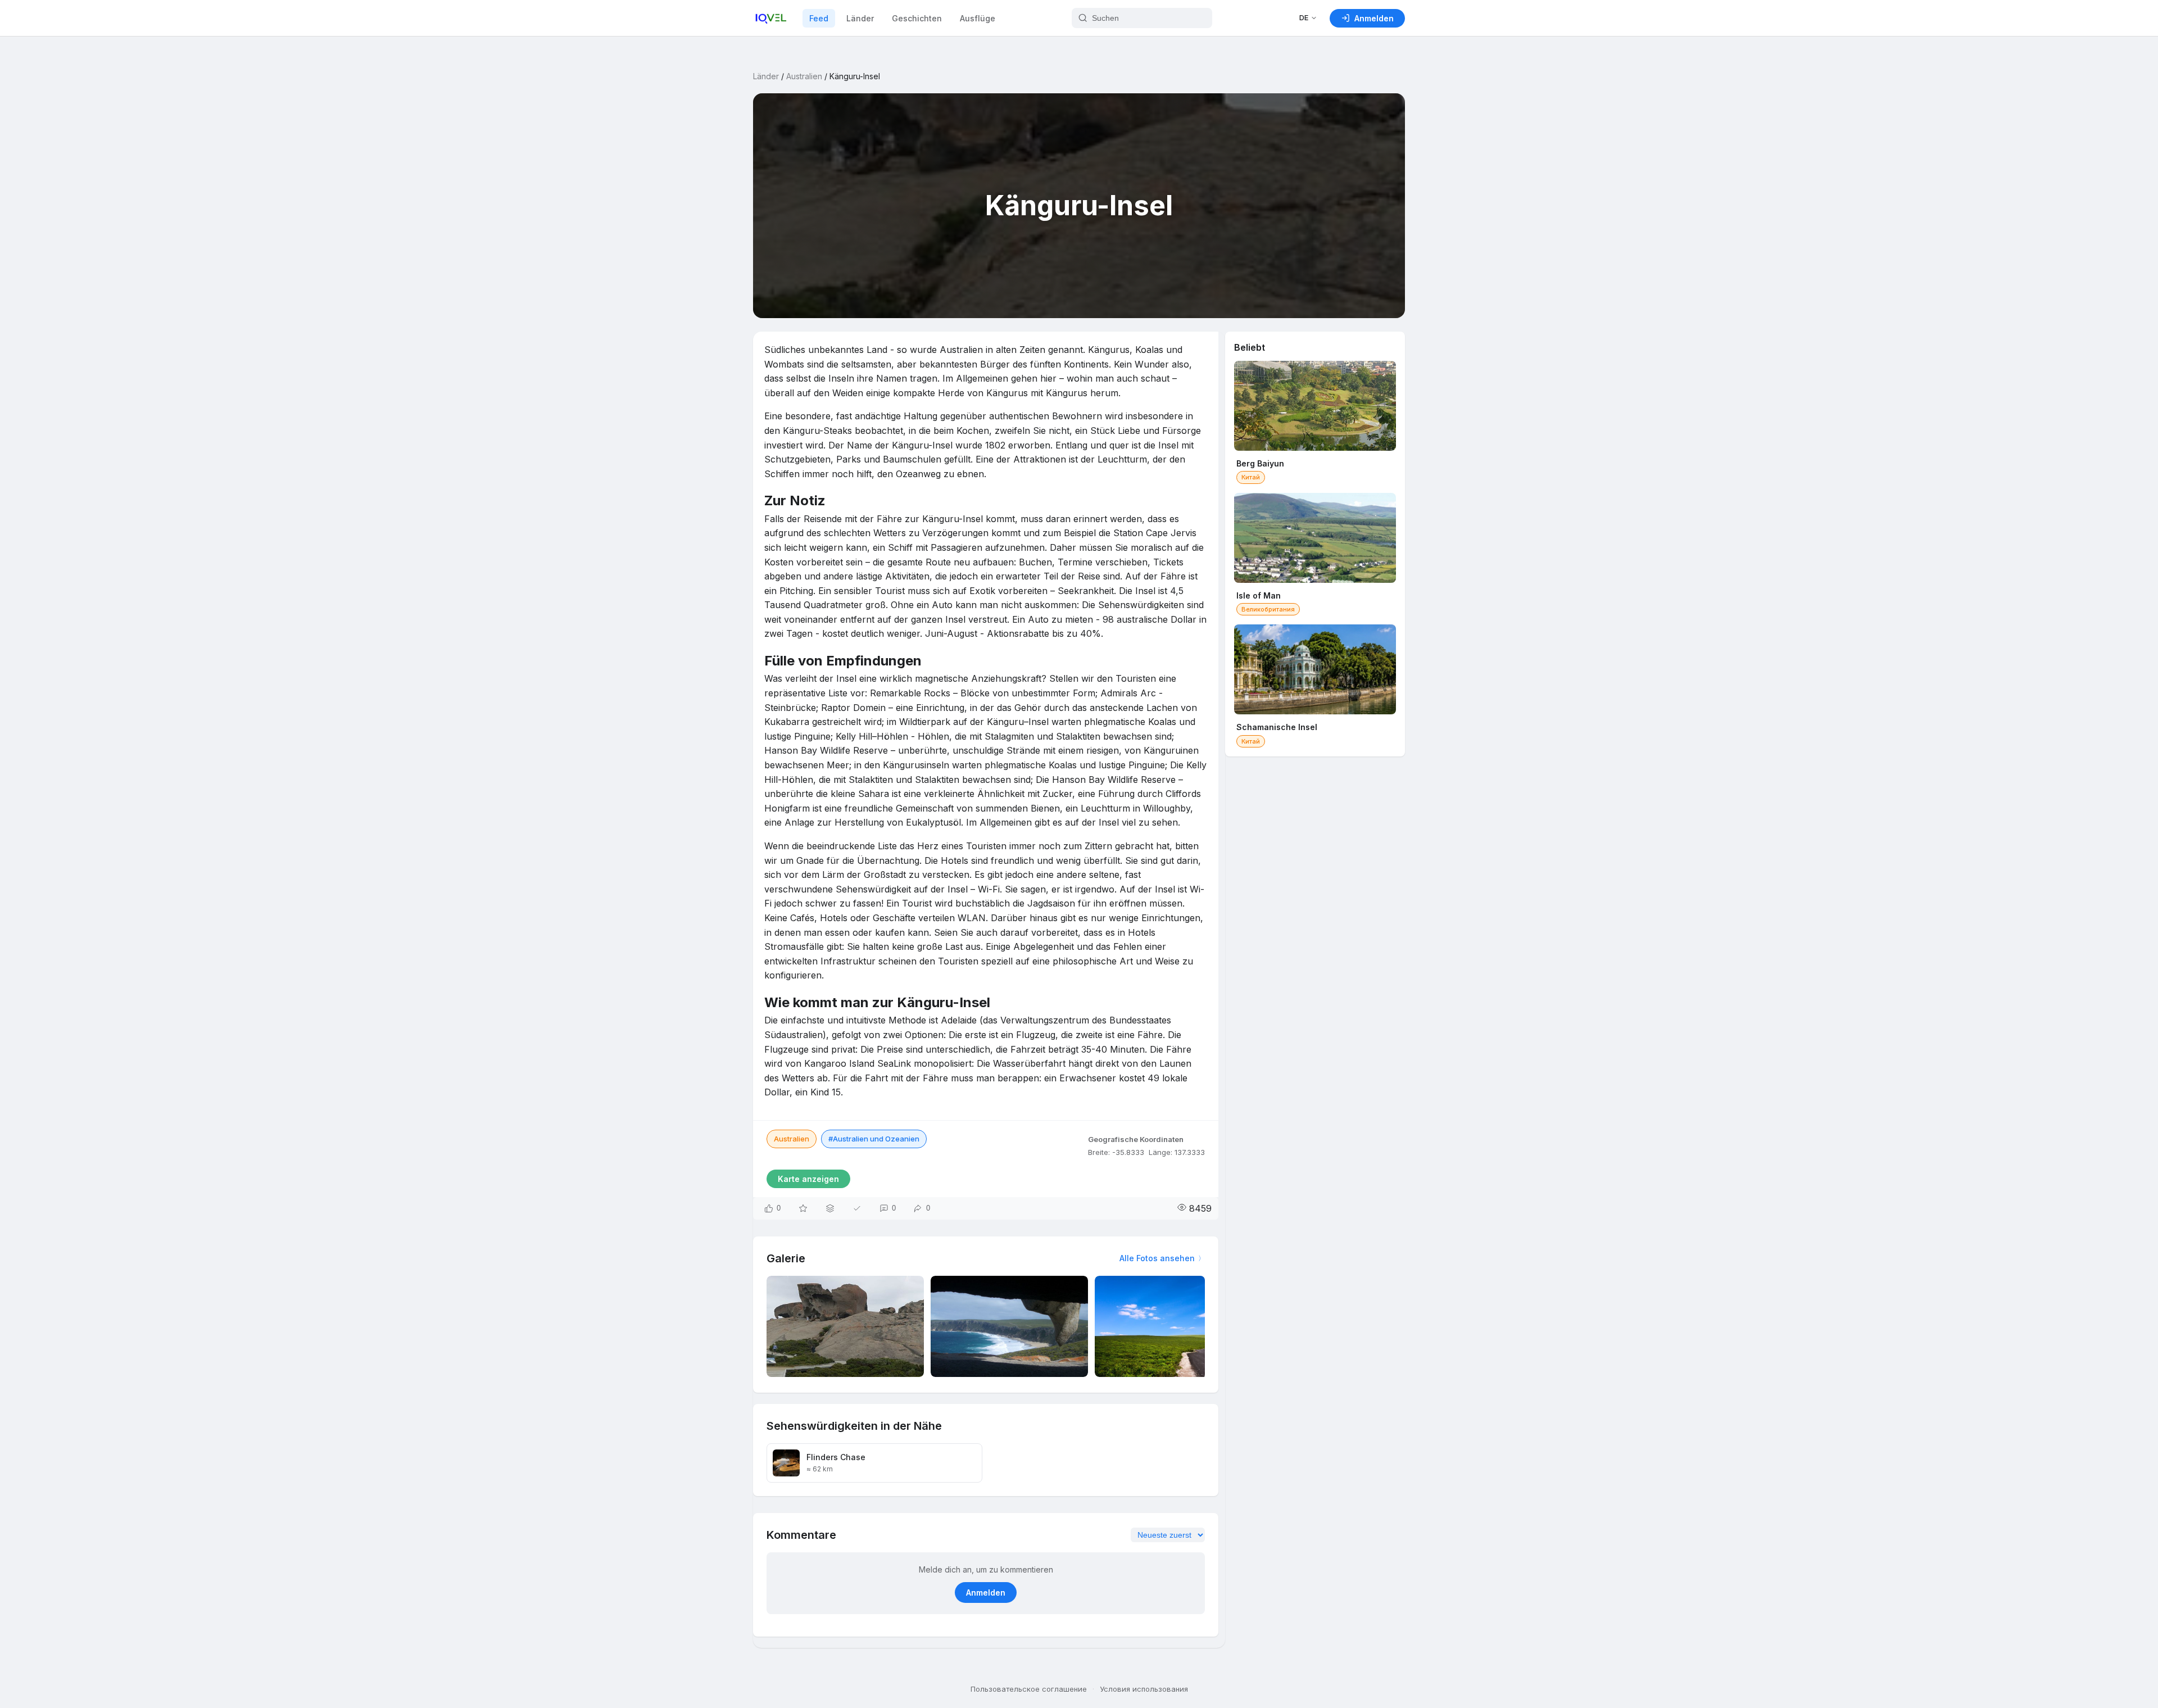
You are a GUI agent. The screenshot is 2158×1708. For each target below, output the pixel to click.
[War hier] (857, 1208)
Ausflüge (978, 18)
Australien (804, 76)
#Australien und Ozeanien (874, 1139)
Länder (860, 18)
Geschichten (917, 18)
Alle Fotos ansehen (1157, 1258)
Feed (819, 18)
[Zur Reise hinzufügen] (830, 1208)
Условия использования (1144, 1689)
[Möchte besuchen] (803, 1208)
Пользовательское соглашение (1029, 1689)
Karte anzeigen (808, 1179)
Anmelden (986, 1593)
